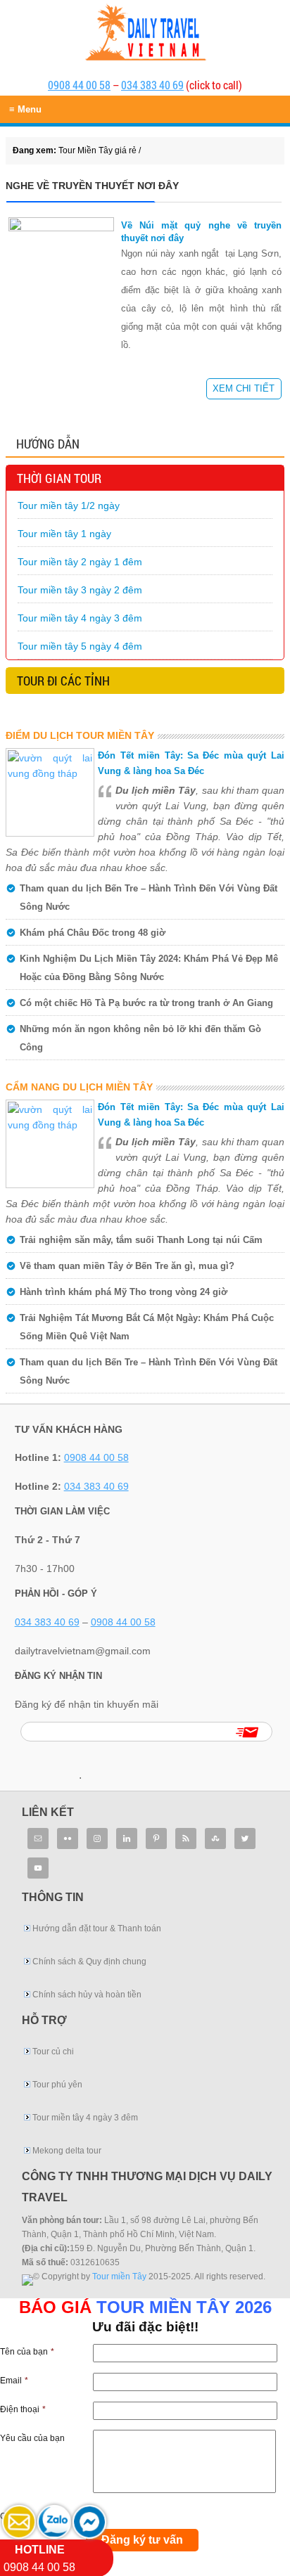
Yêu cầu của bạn (32, 2438)
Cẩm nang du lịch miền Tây (79, 1087)
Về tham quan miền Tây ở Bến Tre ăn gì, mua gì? (127, 1266)
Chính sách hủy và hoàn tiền (87, 1995)
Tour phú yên (57, 2085)
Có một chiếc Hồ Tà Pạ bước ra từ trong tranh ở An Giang (146, 1003)
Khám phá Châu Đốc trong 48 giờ (93, 933)
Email (14, 2381)
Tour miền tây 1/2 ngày (69, 505)
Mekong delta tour (67, 2151)
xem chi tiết (244, 388)
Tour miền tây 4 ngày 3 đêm (80, 618)
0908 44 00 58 (79, 85)
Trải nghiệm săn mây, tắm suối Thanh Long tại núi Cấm (141, 1240)
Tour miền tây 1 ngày (64, 534)
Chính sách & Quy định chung (89, 1962)
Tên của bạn (27, 2352)
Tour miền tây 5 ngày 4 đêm (80, 646)
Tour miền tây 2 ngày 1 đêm (80, 562)
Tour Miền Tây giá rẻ (145, 22)
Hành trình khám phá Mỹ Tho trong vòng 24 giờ (124, 1292)
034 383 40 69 (152, 85)
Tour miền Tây (119, 2276)
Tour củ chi (53, 2052)
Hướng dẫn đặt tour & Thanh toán (97, 1928)
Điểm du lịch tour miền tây (80, 735)
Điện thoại (23, 2409)
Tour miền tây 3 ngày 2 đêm (80, 590)
